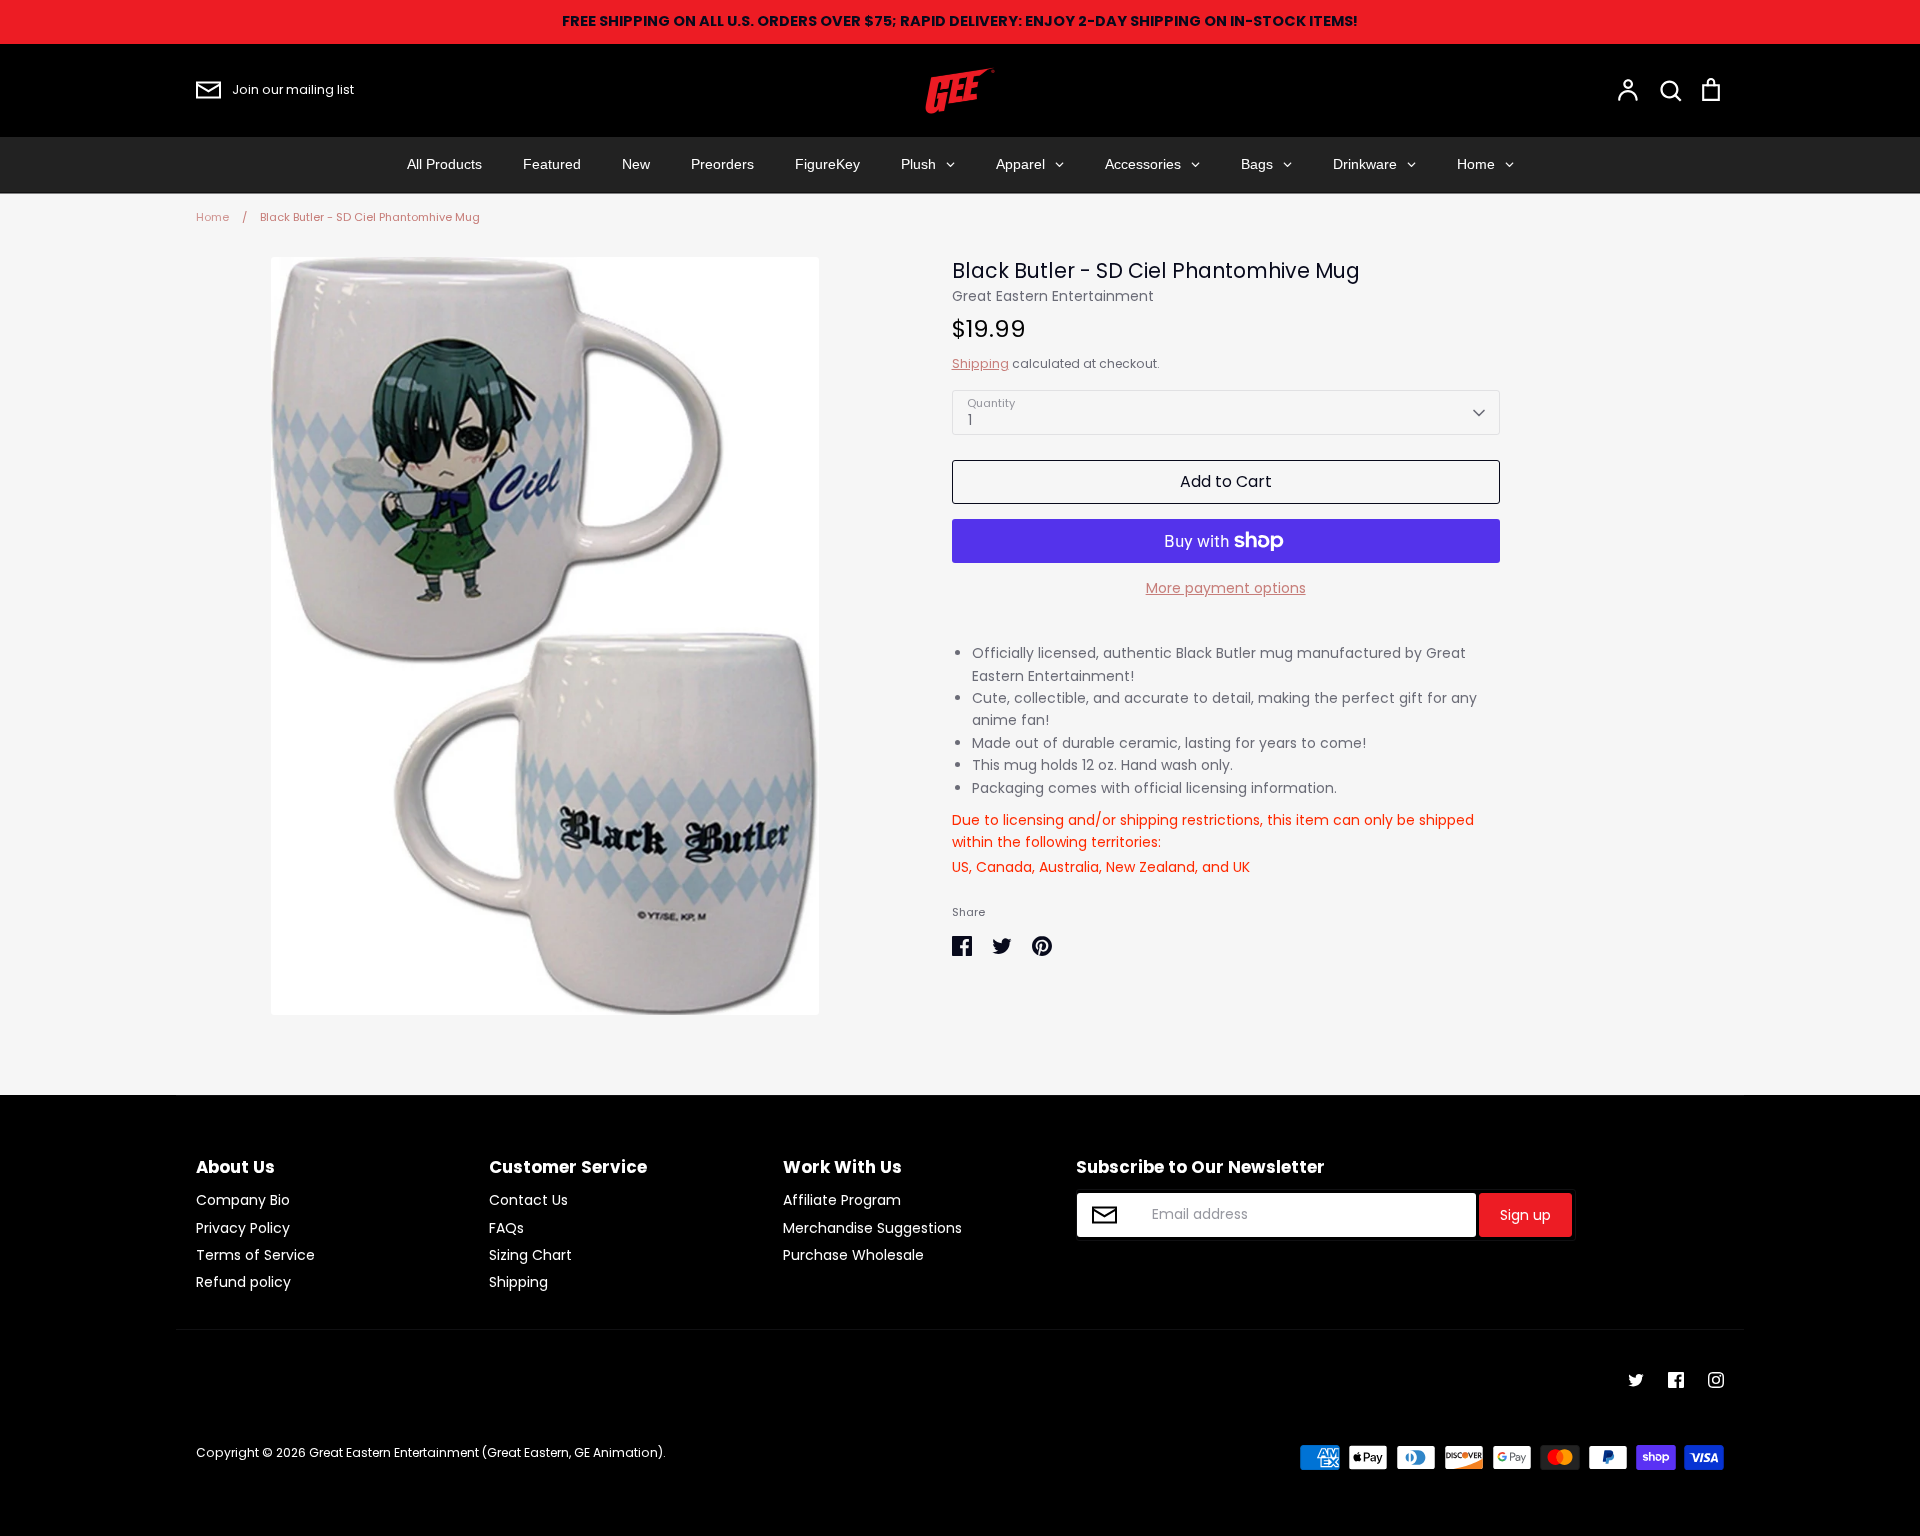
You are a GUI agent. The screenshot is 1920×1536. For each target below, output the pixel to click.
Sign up (1525, 1215)
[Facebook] (1676, 1380)
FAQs (506, 1228)
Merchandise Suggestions (872, 1228)
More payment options (1226, 588)
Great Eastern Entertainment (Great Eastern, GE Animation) (486, 1452)
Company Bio (243, 1200)
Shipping (980, 363)
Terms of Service (255, 1255)
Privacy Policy (243, 1228)
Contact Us (528, 1200)
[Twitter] (1636, 1380)
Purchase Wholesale (853, 1255)
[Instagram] (1716, 1380)
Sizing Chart (530, 1255)
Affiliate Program (842, 1200)
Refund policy (243, 1282)
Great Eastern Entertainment (1053, 296)
